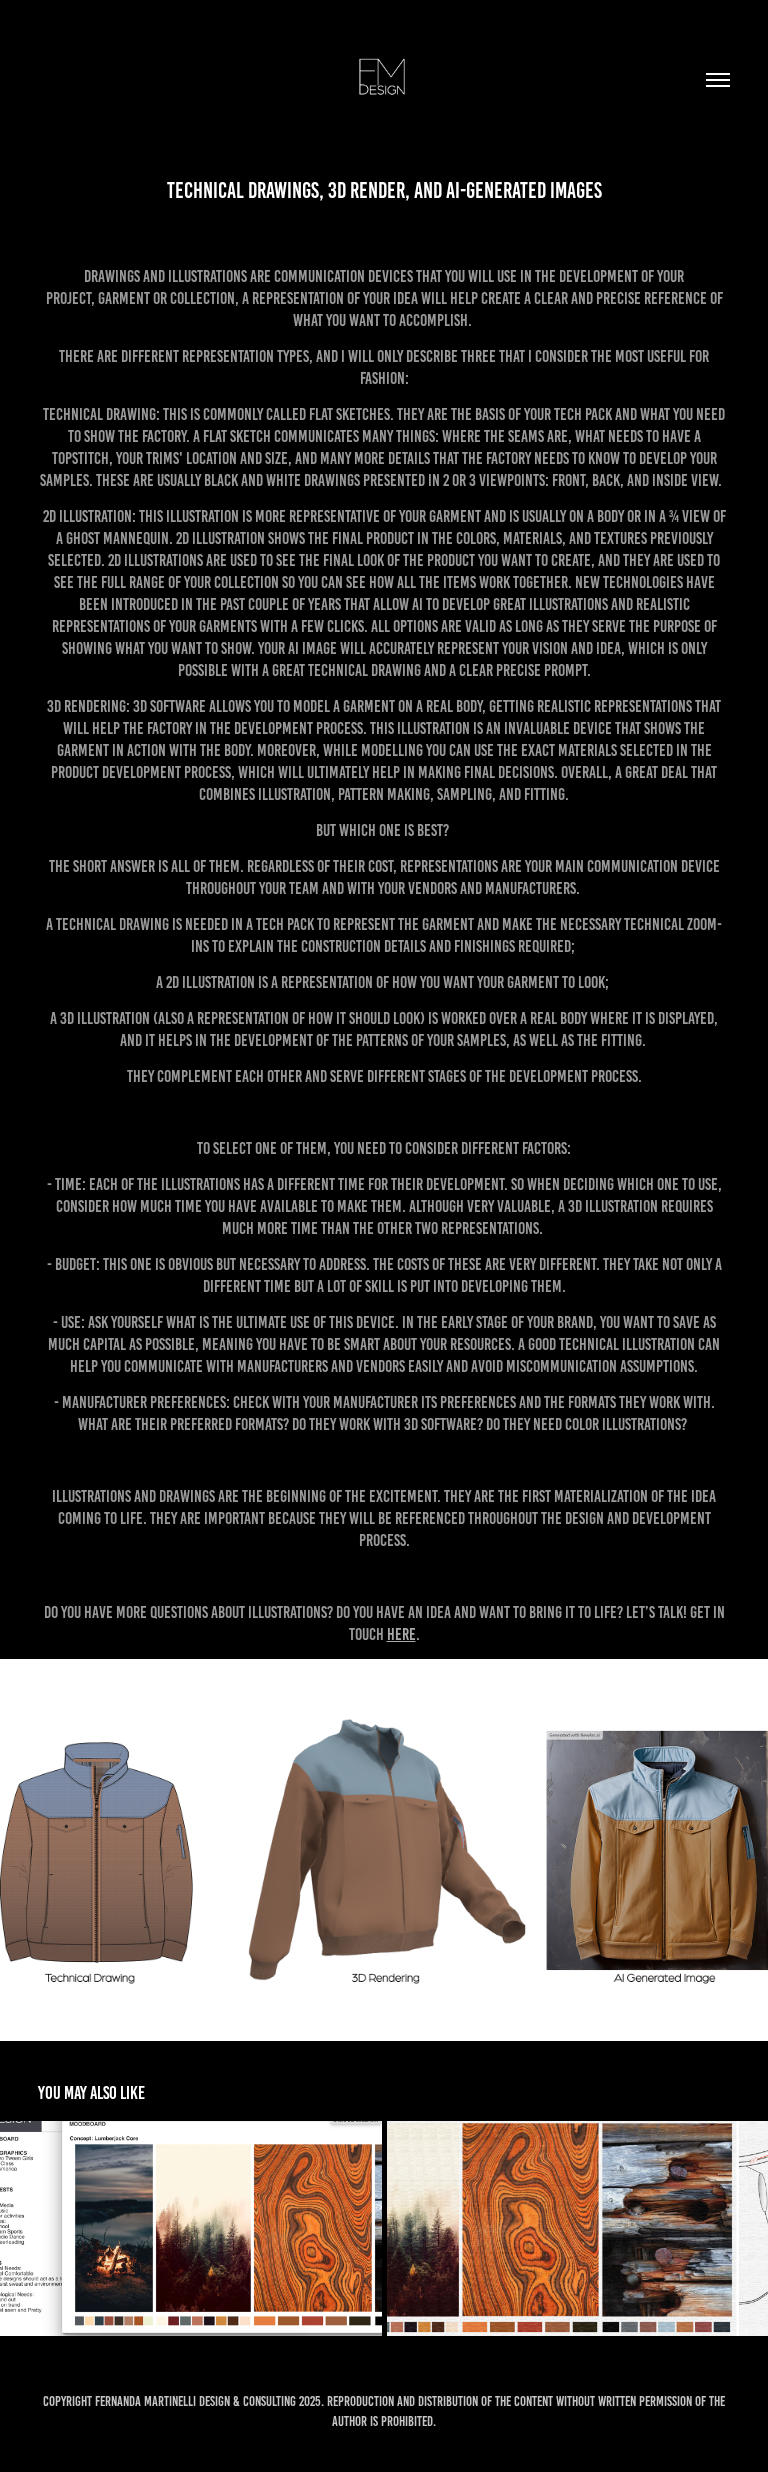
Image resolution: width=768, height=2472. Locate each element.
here (401, 1634)
